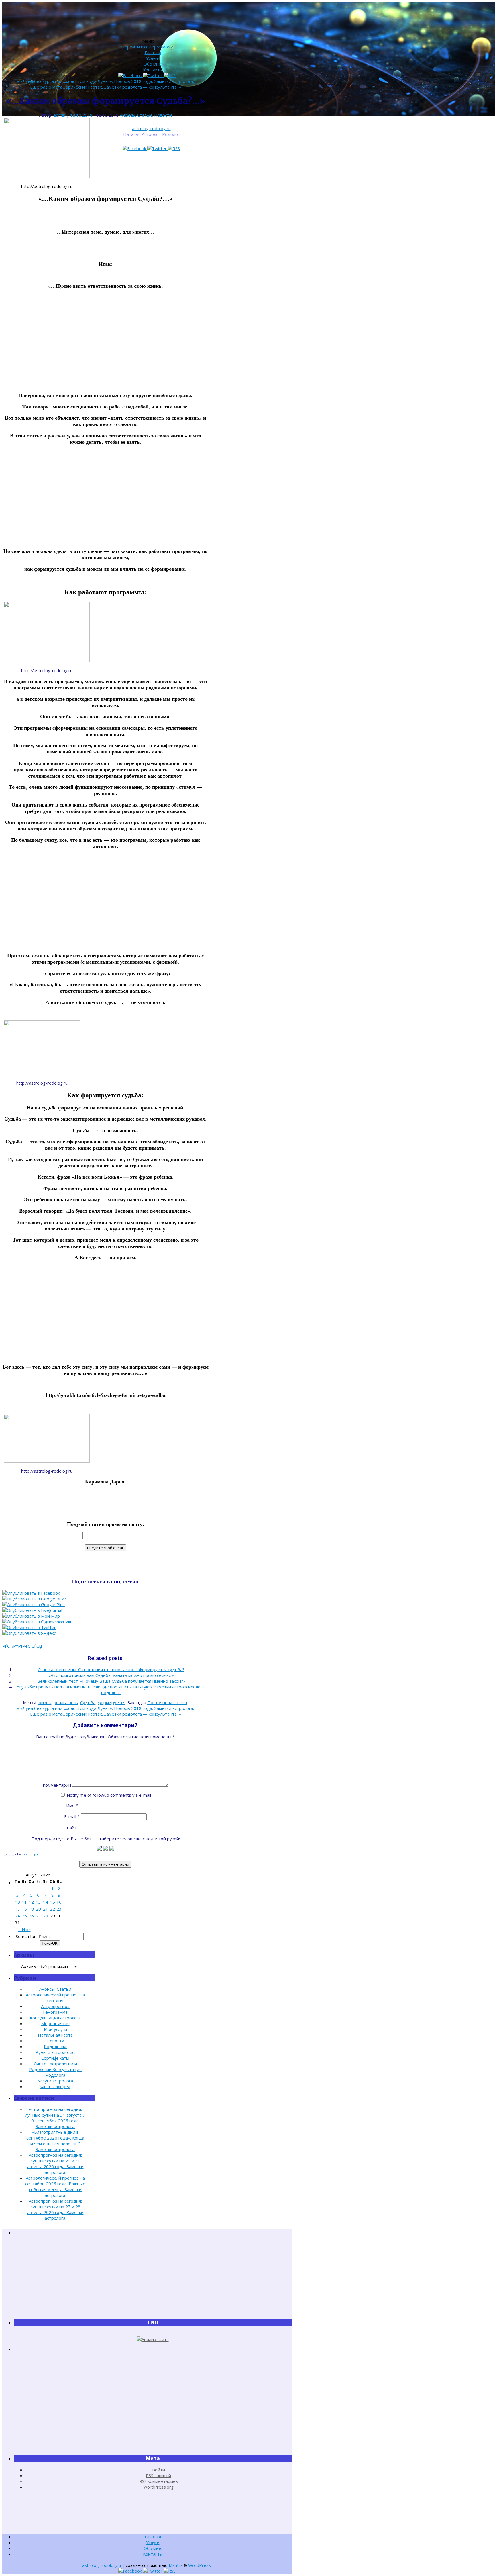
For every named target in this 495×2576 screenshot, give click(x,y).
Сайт (72, 1828)
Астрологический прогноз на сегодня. (55, 1998)
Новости (163, 115)
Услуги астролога (55, 2081)
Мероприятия (55, 2023)
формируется (112, 1702)
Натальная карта (55, 2035)
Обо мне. (153, 64)
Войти (159, 2470)
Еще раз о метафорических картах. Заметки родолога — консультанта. (106, 87)
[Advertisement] (105, 341)
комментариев (159, 2481)
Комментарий (57, 1785)
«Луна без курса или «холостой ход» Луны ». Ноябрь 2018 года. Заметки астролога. (105, 81)
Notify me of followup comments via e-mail (109, 1795)
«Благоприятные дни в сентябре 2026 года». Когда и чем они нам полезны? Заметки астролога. (55, 2141)
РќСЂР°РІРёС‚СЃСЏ (22, 1646)
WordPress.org (158, 2487)
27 (38, 1916)
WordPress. (200, 2565)
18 (24, 1909)
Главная (153, 52)
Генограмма (55, 2012)
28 (46, 1916)
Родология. (55, 2046)
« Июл (24, 1929)
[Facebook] (135, 148)
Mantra (176, 2565)
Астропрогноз (55, 2006)
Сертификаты (55, 2058)
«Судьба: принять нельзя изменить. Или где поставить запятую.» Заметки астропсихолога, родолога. (111, 1690)
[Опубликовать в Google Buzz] (34, 1599)
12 (31, 1902)
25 (24, 1916)
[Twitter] (158, 148)
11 (24, 1902)
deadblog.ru (31, 1854)
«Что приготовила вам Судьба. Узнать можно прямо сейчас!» (111, 1675)
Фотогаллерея (55, 2086)
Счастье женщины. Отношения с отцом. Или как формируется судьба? (111, 1669)
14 (46, 1902)
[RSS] (174, 148)
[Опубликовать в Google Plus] (34, 1604)
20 (38, 1909)
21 (46, 1909)
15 (52, 1902)
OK (50, 1943)
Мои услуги (55, 2029)
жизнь (45, 1702)
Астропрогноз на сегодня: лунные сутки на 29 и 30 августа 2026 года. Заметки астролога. (55, 2164)
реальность (66, 1702)
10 (17, 1902)
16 (59, 1902)
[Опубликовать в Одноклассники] (38, 1622)
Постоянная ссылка (167, 1702)
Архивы (29, 1966)
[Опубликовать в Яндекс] (29, 1633)
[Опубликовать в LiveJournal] (32, 1610)
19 (31, 1909)
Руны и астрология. (55, 2052)
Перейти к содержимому (147, 47)
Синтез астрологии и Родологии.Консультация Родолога (55, 2069)
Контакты (153, 70)
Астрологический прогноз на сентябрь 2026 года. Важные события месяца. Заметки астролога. (55, 2187)
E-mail (72, 1816)
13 (38, 1902)
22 (52, 1909)
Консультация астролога (55, 2018)
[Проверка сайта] (153, 2339)
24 (17, 1916)
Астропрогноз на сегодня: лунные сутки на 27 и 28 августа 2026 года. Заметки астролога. (55, 2209)
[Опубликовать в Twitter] (29, 1627)
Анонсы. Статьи (136, 115)
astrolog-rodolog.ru (151, 128)
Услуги (153, 58)
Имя (72, 1805)
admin (59, 115)
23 (59, 1909)
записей (158, 2475)
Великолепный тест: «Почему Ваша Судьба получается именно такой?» (111, 1681)
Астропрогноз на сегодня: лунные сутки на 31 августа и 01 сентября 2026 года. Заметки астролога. (55, 2118)
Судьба (88, 1702)
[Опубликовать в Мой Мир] (31, 1616)
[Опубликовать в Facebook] (31, 1593)
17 (17, 1909)
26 (31, 1916)
